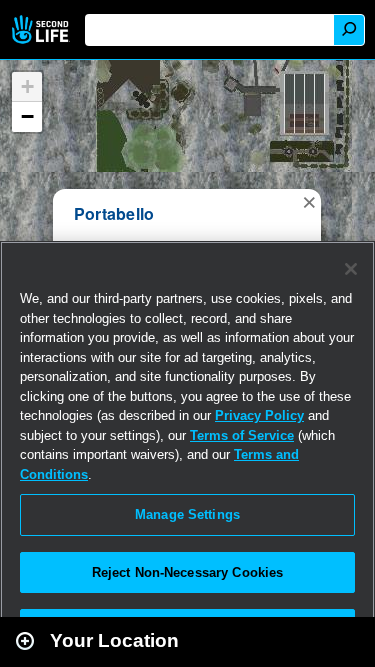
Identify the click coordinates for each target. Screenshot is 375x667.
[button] (309, 201)
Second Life (42, 29)
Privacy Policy (259, 415)
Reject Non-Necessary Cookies (188, 572)
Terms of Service (242, 435)
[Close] (351, 269)
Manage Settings (187, 514)
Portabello (114, 213)
